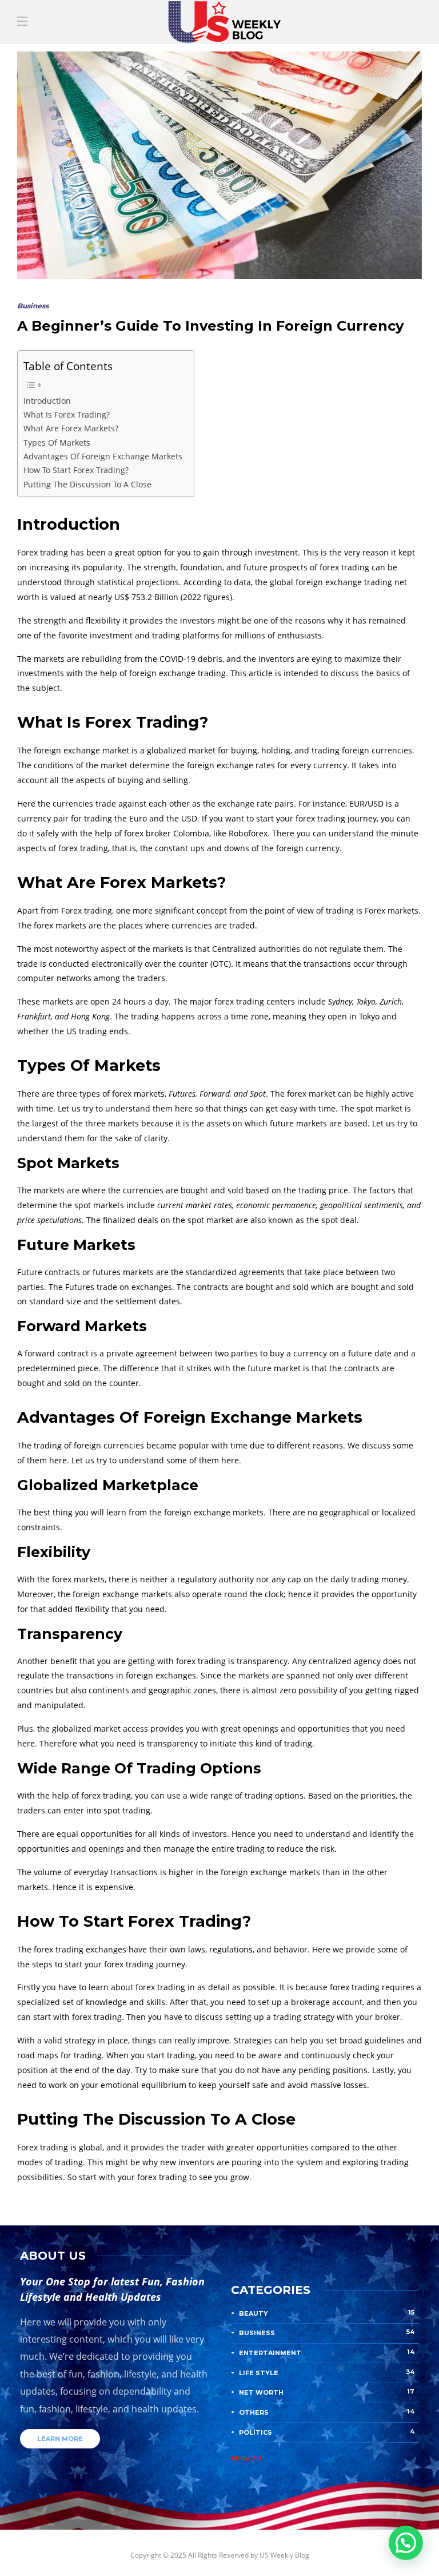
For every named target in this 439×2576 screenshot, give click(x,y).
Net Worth (327, 2392)
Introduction (47, 401)
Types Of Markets (57, 442)
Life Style (327, 2372)
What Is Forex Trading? (67, 414)
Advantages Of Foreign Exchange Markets (103, 456)
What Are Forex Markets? (71, 428)
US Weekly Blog (284, 2555)
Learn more (60, 2439)
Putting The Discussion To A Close (87, 484)
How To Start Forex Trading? (76, 470)
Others (327, 2412)
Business (33, 306)
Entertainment (327, 2352)
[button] (406, 2543)
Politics (327, 2432)
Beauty (327, 2313)
